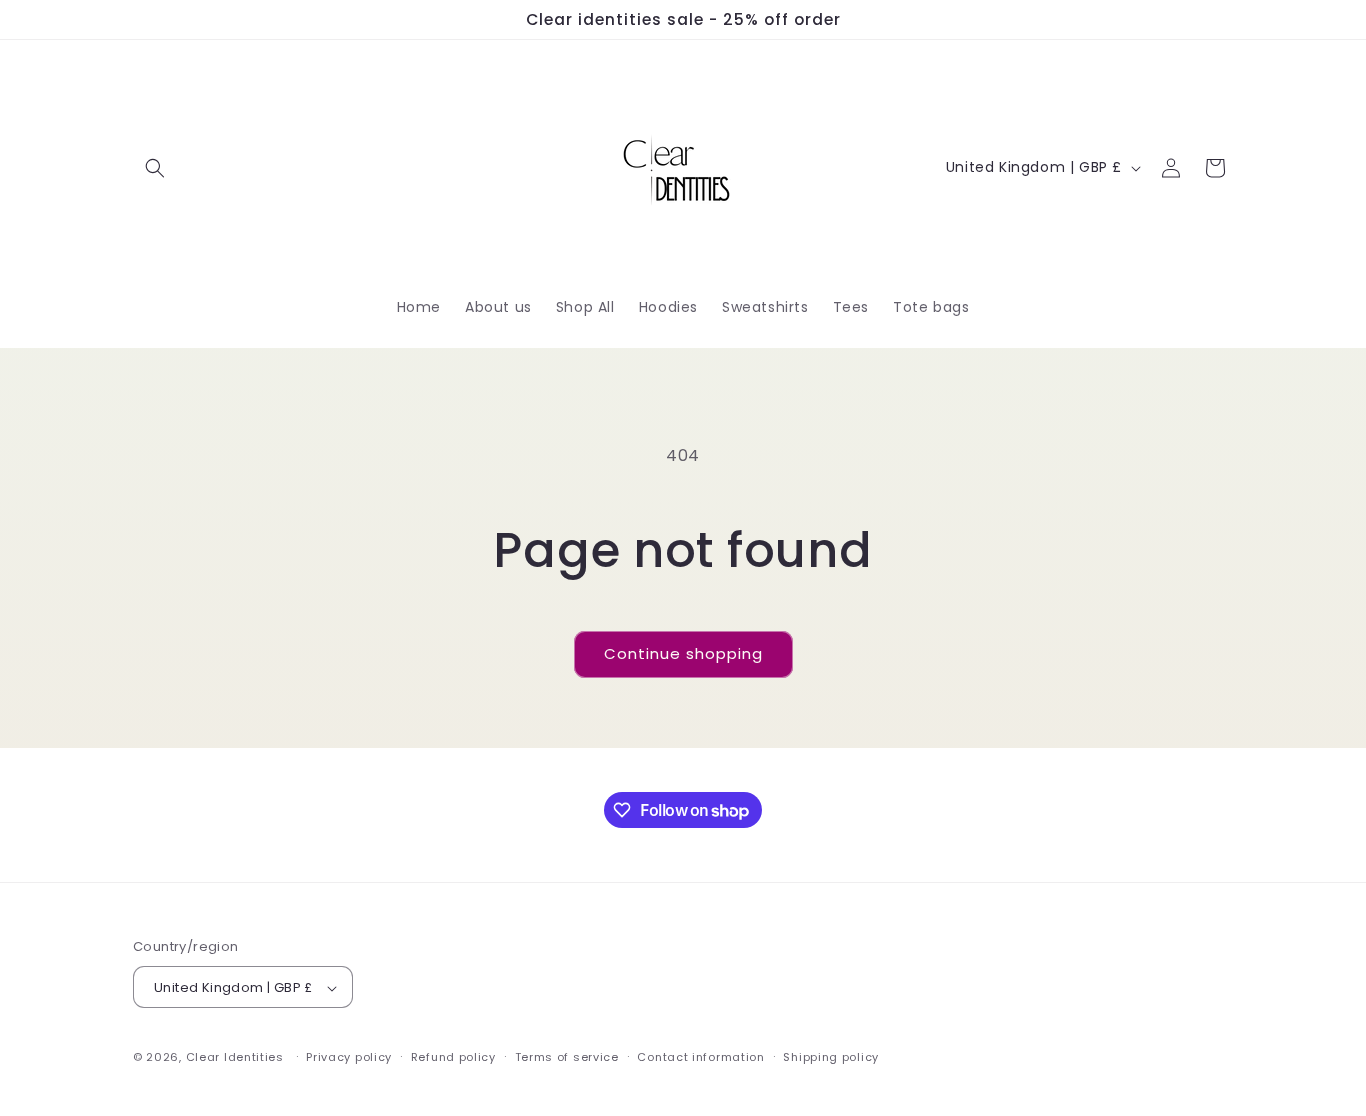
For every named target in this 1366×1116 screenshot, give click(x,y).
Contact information (700, 1057)
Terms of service (567, 1057)
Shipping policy (831, 1057)
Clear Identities (237, 1058)
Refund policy (453, 1057)
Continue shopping (683, 653)
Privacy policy (349, 1057)
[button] (155, 168)
